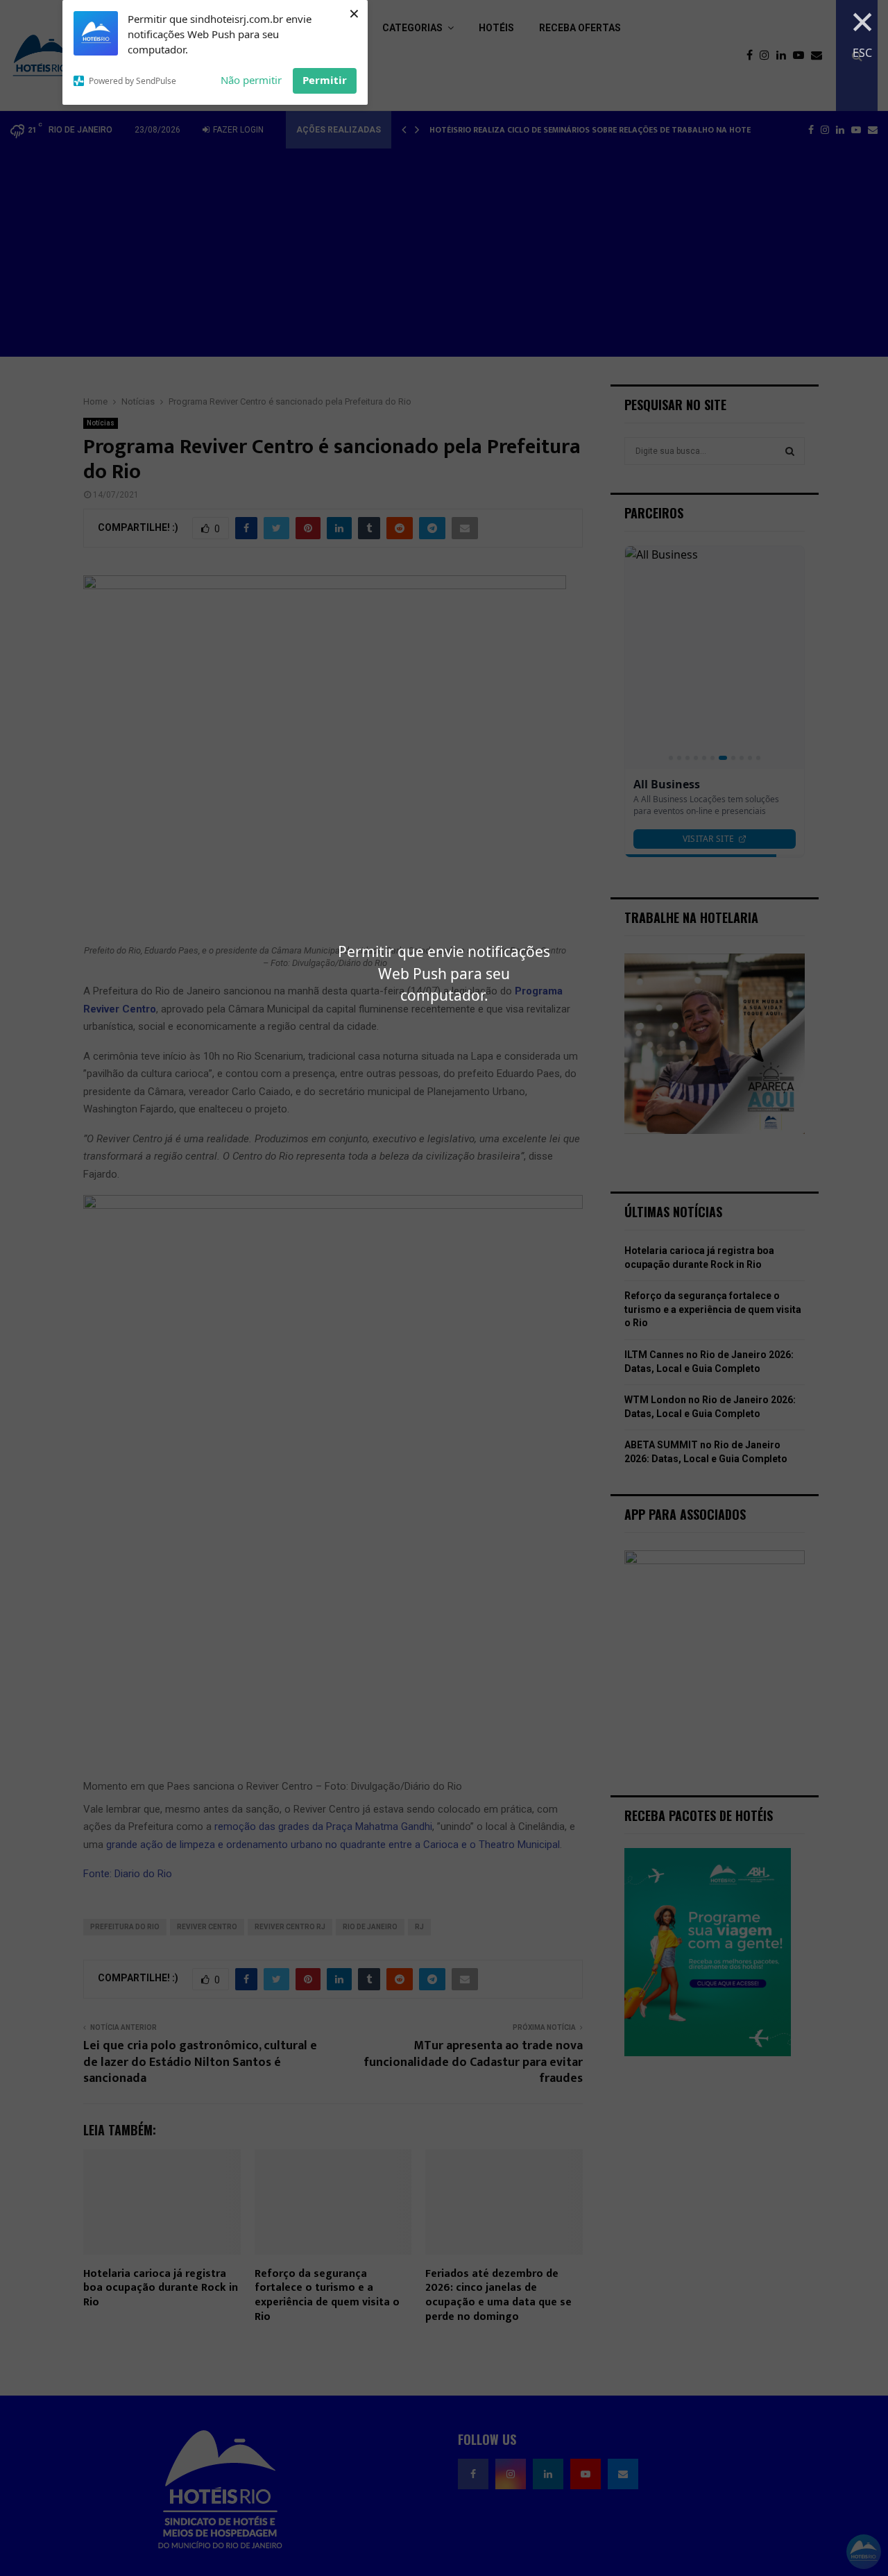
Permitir (325, 80)
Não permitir (251, 80)
